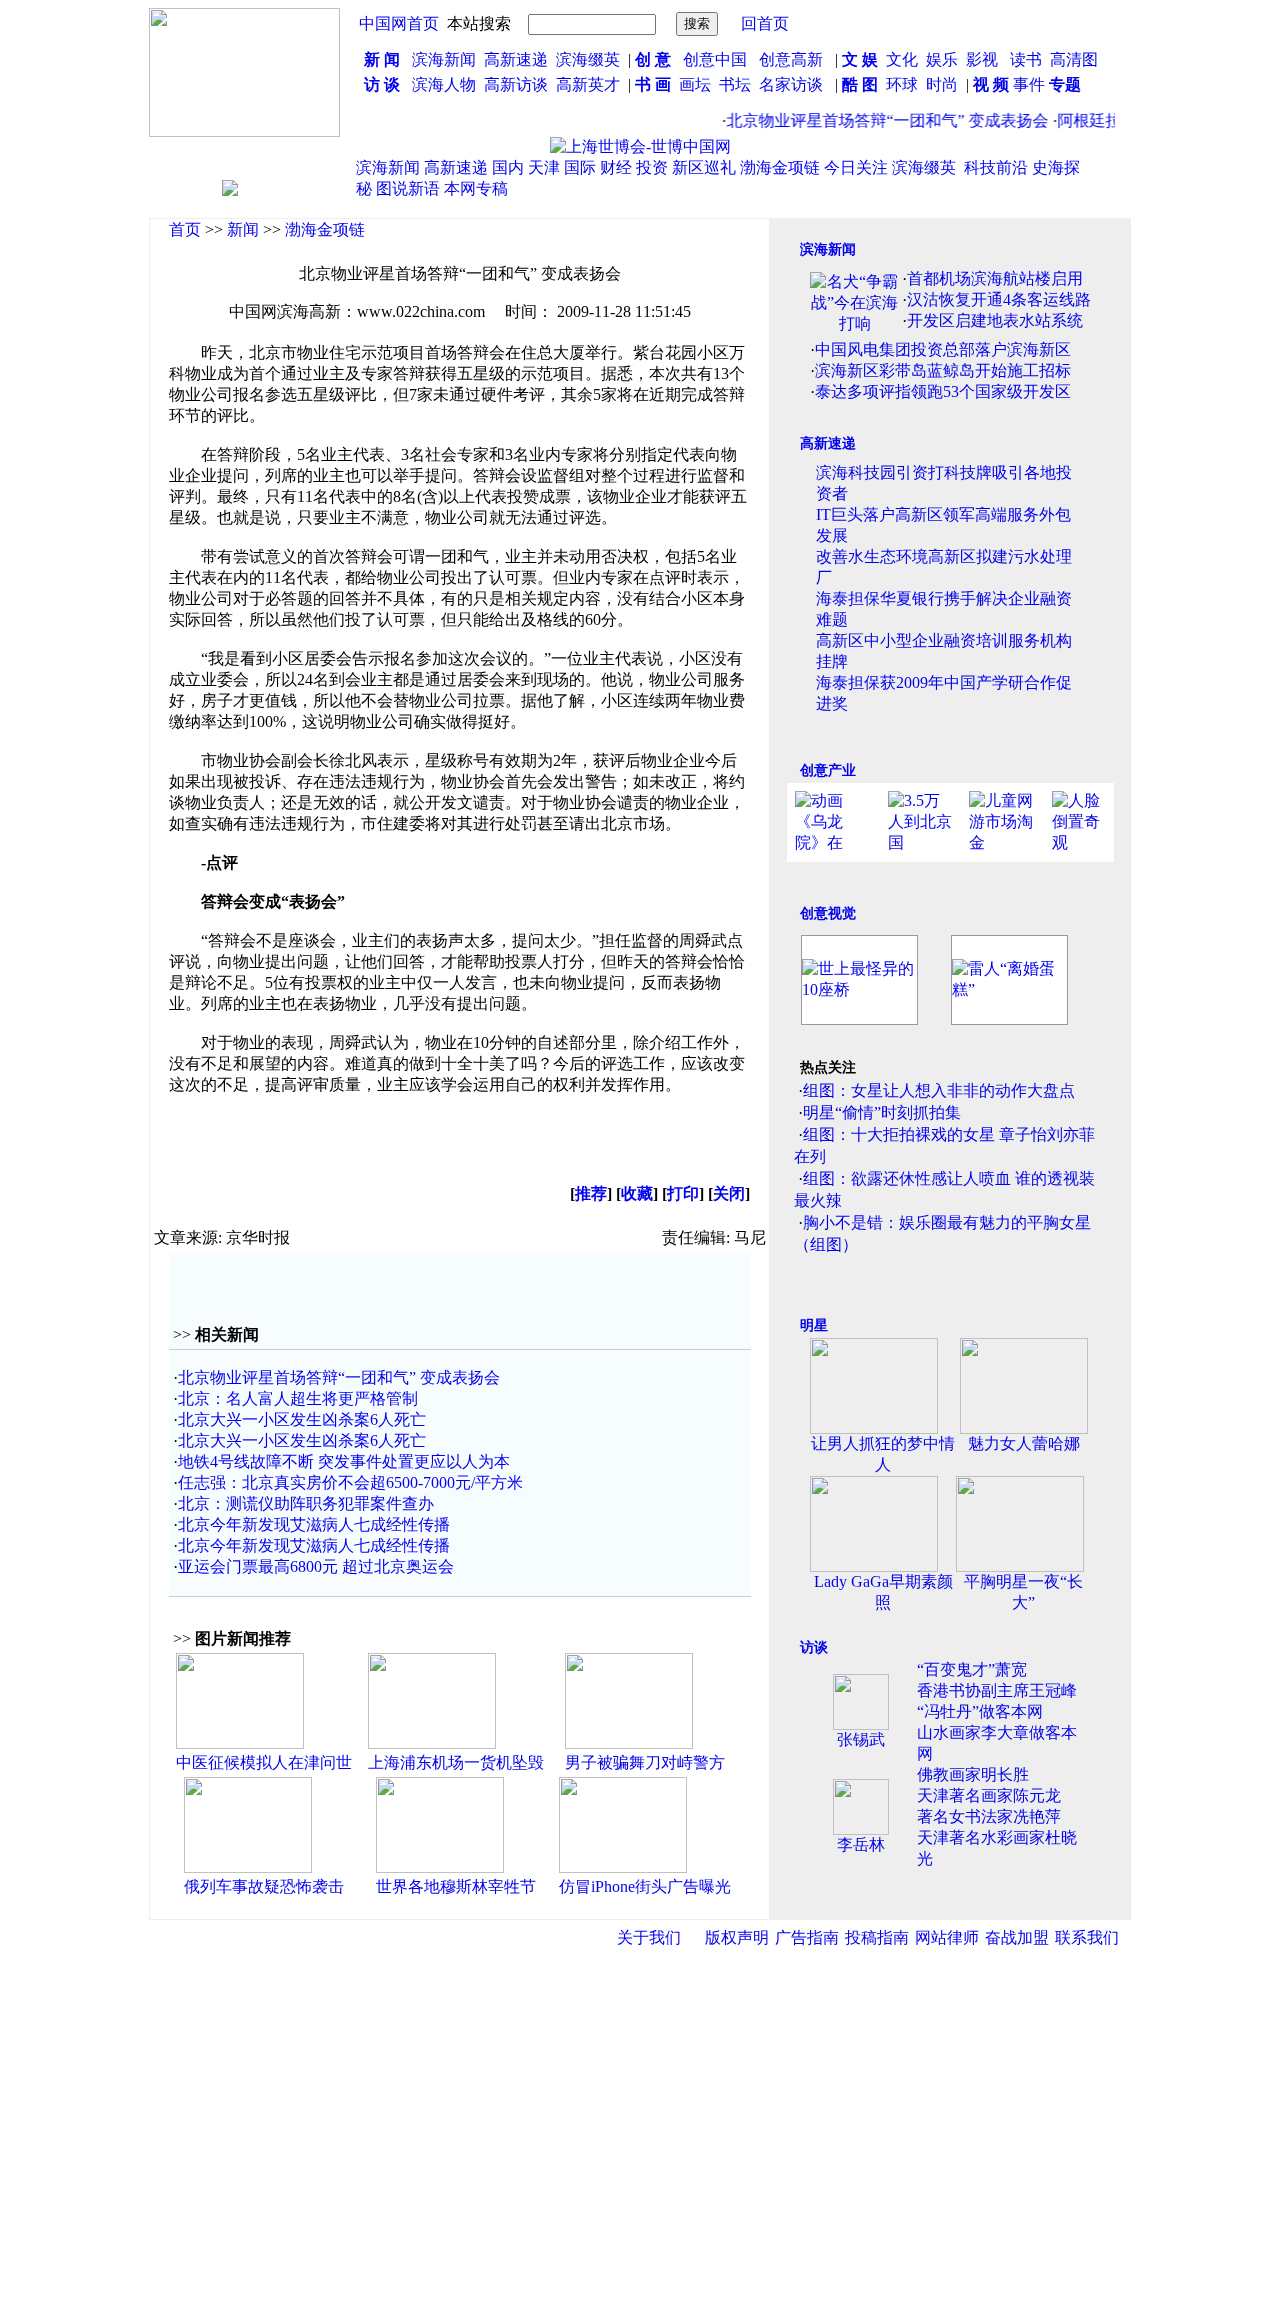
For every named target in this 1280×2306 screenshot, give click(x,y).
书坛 (735, 84)
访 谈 (382, 84)
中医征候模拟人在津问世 (264, 1762)
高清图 (1074, 59)
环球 (902, 84)
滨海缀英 (588, 59)
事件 (1027, 84)
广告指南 (807, 1937)
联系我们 (1087, 1937)
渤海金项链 (780, 167)
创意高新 (793, 59)
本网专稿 (476, 188)
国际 (580, 167)
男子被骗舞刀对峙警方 (645, 1762)
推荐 (591, 1193)
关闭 (729, 1193)
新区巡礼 (704, 167)
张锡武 (861, 1739)
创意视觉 (828, 913)
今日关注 (856, 167)
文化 (900, 59)
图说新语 (408, 188)
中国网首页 (399, 23)
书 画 (653, 84)
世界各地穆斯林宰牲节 (456, 1886)
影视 (984, 59)
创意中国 (715, 59)
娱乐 (942, 59)
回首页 (765, 23)
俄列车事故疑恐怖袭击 (264, 1886)
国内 (508, 167)
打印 (683, 1193)
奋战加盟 (1017, 1937)
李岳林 (861, 1844)
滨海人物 (444, 84)
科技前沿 (996, 167)
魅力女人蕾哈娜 (1024, 1443)
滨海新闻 (444, 59)
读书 (1026, 59)
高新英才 (592, 84)
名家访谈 (791, 84)
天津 (544, 167)
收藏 (637, 1193)
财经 (616, 167)
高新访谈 (518, 84)
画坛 (695, 84)
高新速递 (516, 59)
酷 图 (860, 84)
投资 (652, 167)
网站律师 (947, 1937)
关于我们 (649, 1937)
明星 (814, 1325)
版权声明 (737, 1937)
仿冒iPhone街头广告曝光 (645, 1886)
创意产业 (828, 770)
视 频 (991, 84)
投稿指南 (877, 1937)
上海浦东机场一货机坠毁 (456, 1762)
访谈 (814, 1647)
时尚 (942, 84)
